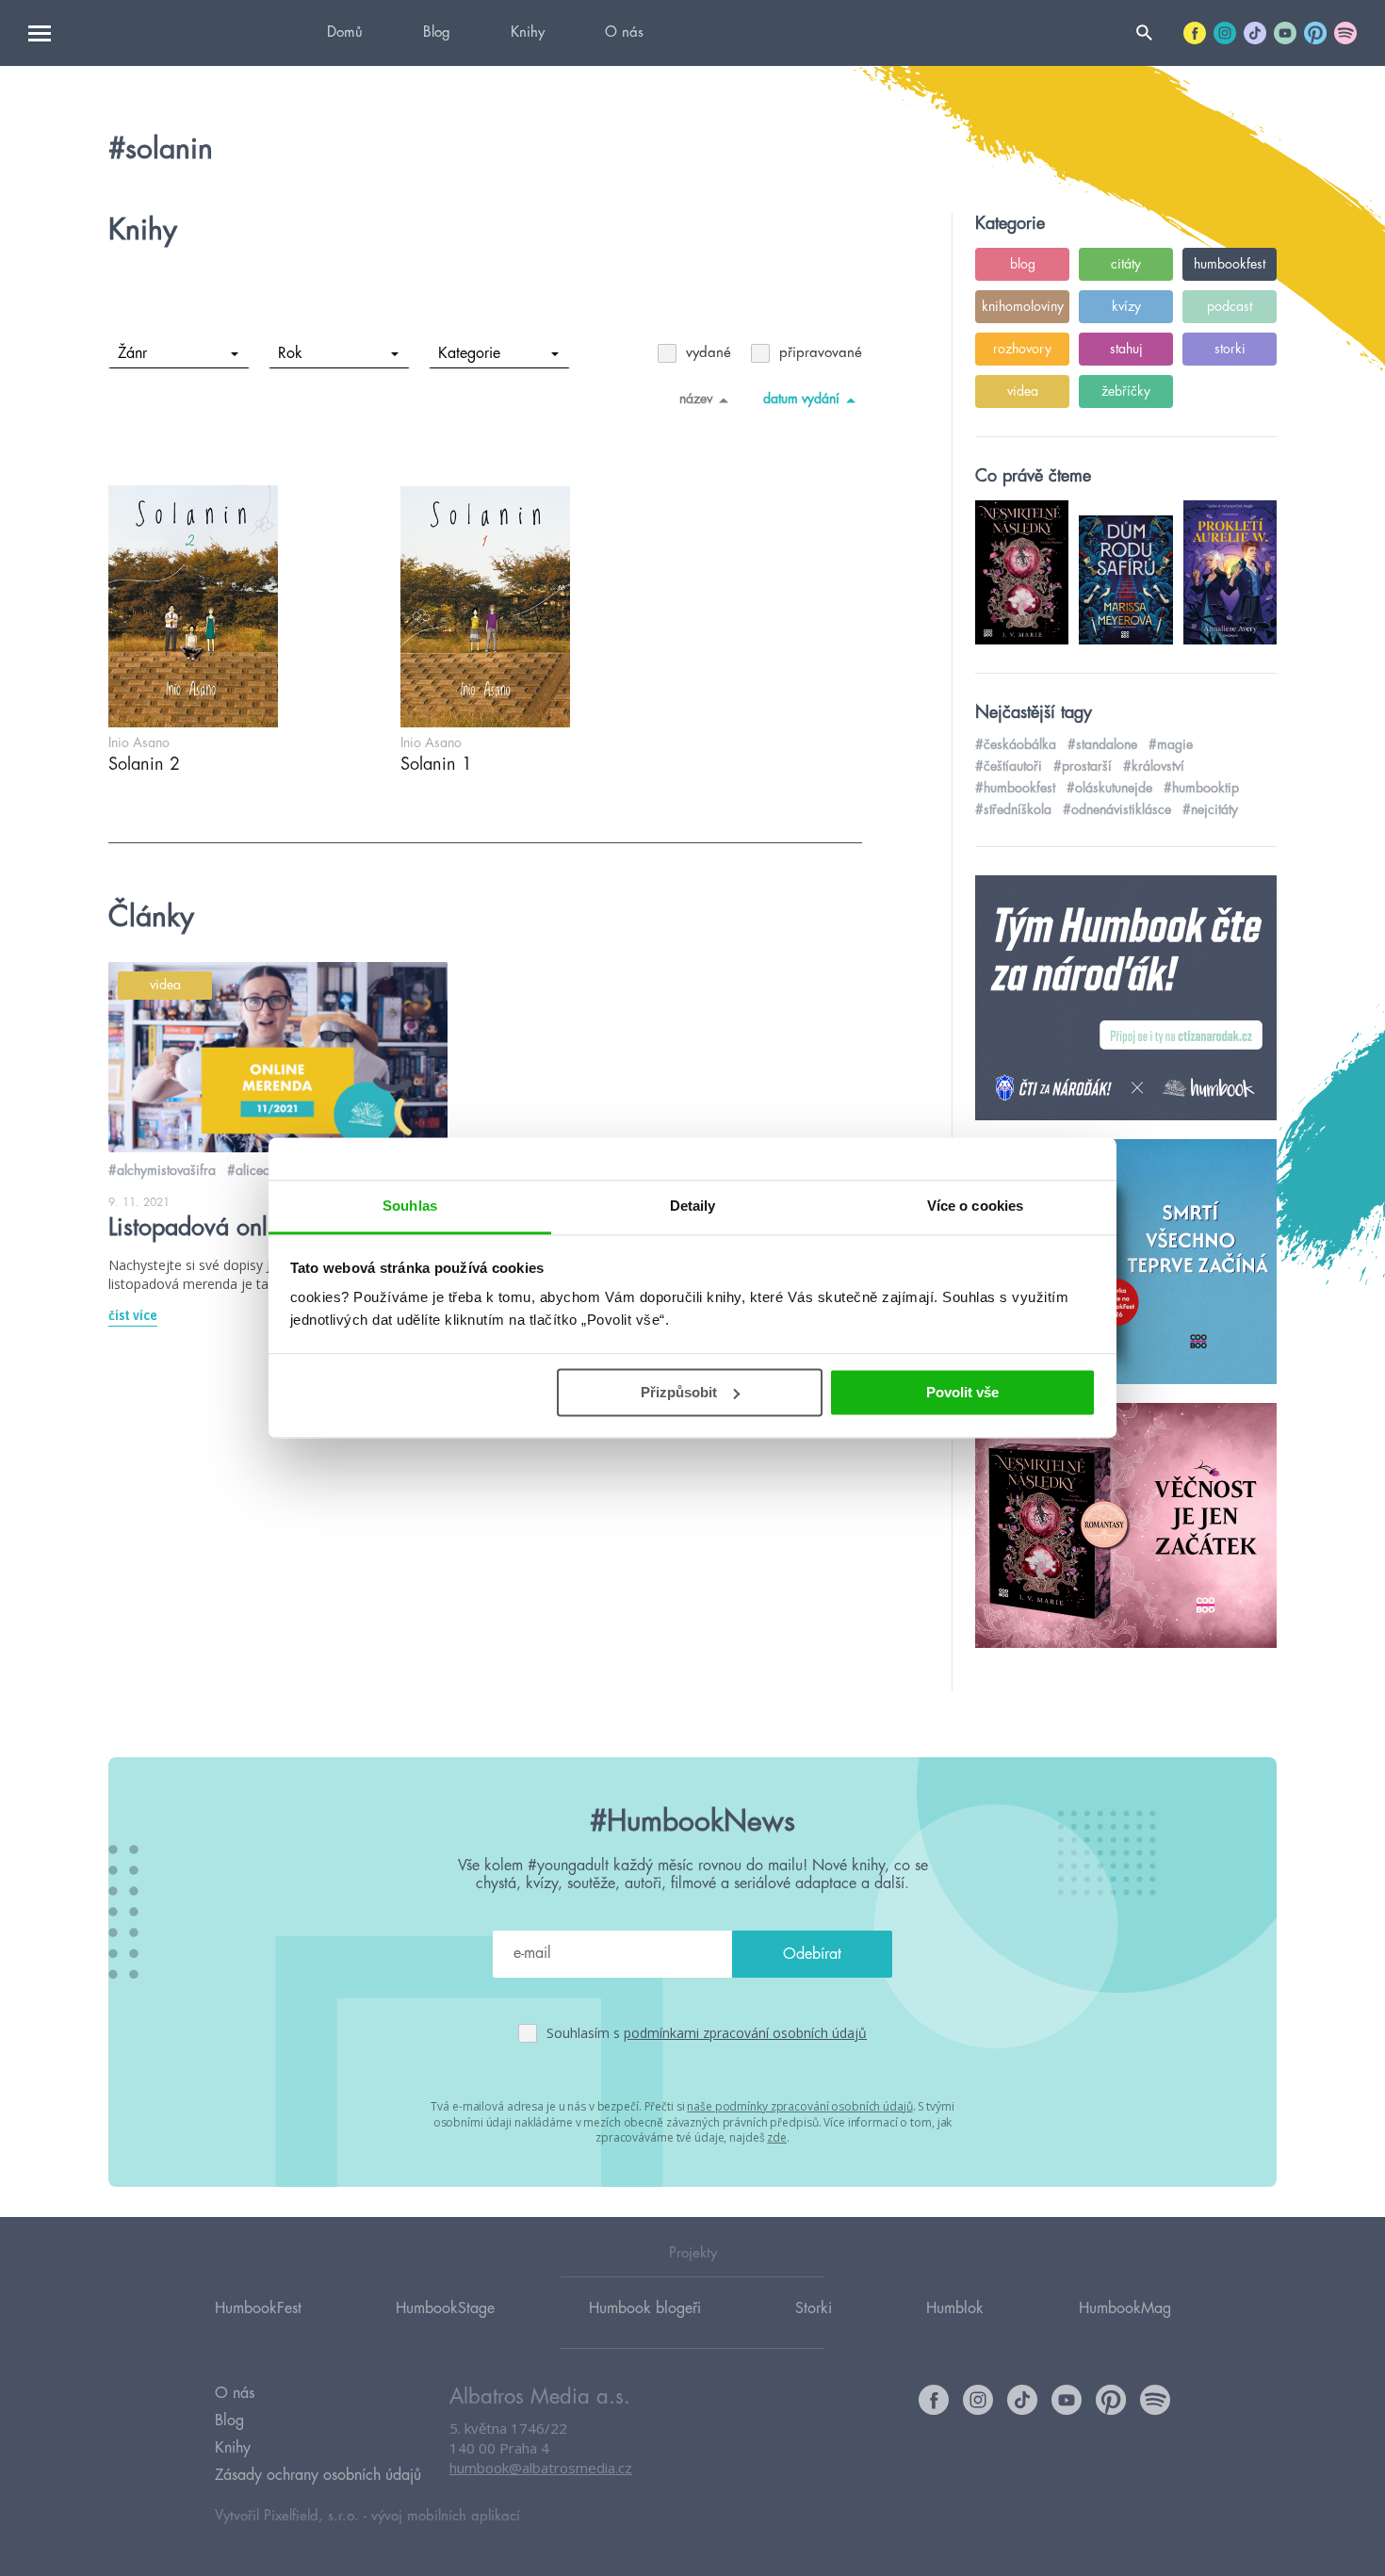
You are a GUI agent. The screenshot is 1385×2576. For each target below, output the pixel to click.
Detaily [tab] (693, 1206)
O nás (624, 33)
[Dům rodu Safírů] (1126, 1263)
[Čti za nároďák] (1126, 999)
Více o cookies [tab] (975, 1206)
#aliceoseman (267, 1170)
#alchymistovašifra (162, 1170)
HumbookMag (1125, 2308)
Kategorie (469, 353)
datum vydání (801, 399)
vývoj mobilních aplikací (446, 2516)
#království (1154, 766)
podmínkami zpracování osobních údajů (745, 2033)
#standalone (1102, 744)
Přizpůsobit (679, 1392)
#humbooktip (1201, 788)
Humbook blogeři (645, 2308)
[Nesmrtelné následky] (1126, 1526)
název (696, 399)
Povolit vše (962, 1392)
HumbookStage (445, 2308)
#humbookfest (1015, 788)
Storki (814, 2308)
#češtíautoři (1009, 766)
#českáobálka (1016, 744)
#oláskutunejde (1109, 788)
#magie (1171, 744)
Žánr (132, 353)
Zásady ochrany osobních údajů (318, 2475)
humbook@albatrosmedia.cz (541, 2468)
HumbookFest (258, 2308)
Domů (345, 33)
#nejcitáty (1210, 809)
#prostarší (1083, 766)
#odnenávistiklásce (1117, 809)
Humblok (955, 2308)
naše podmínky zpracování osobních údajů (799, 2106)
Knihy (528, 33)
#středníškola (1013, 809)
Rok (290, 353)
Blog (437, 33)
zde (777, 2137)
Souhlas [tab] (410, 1206)
